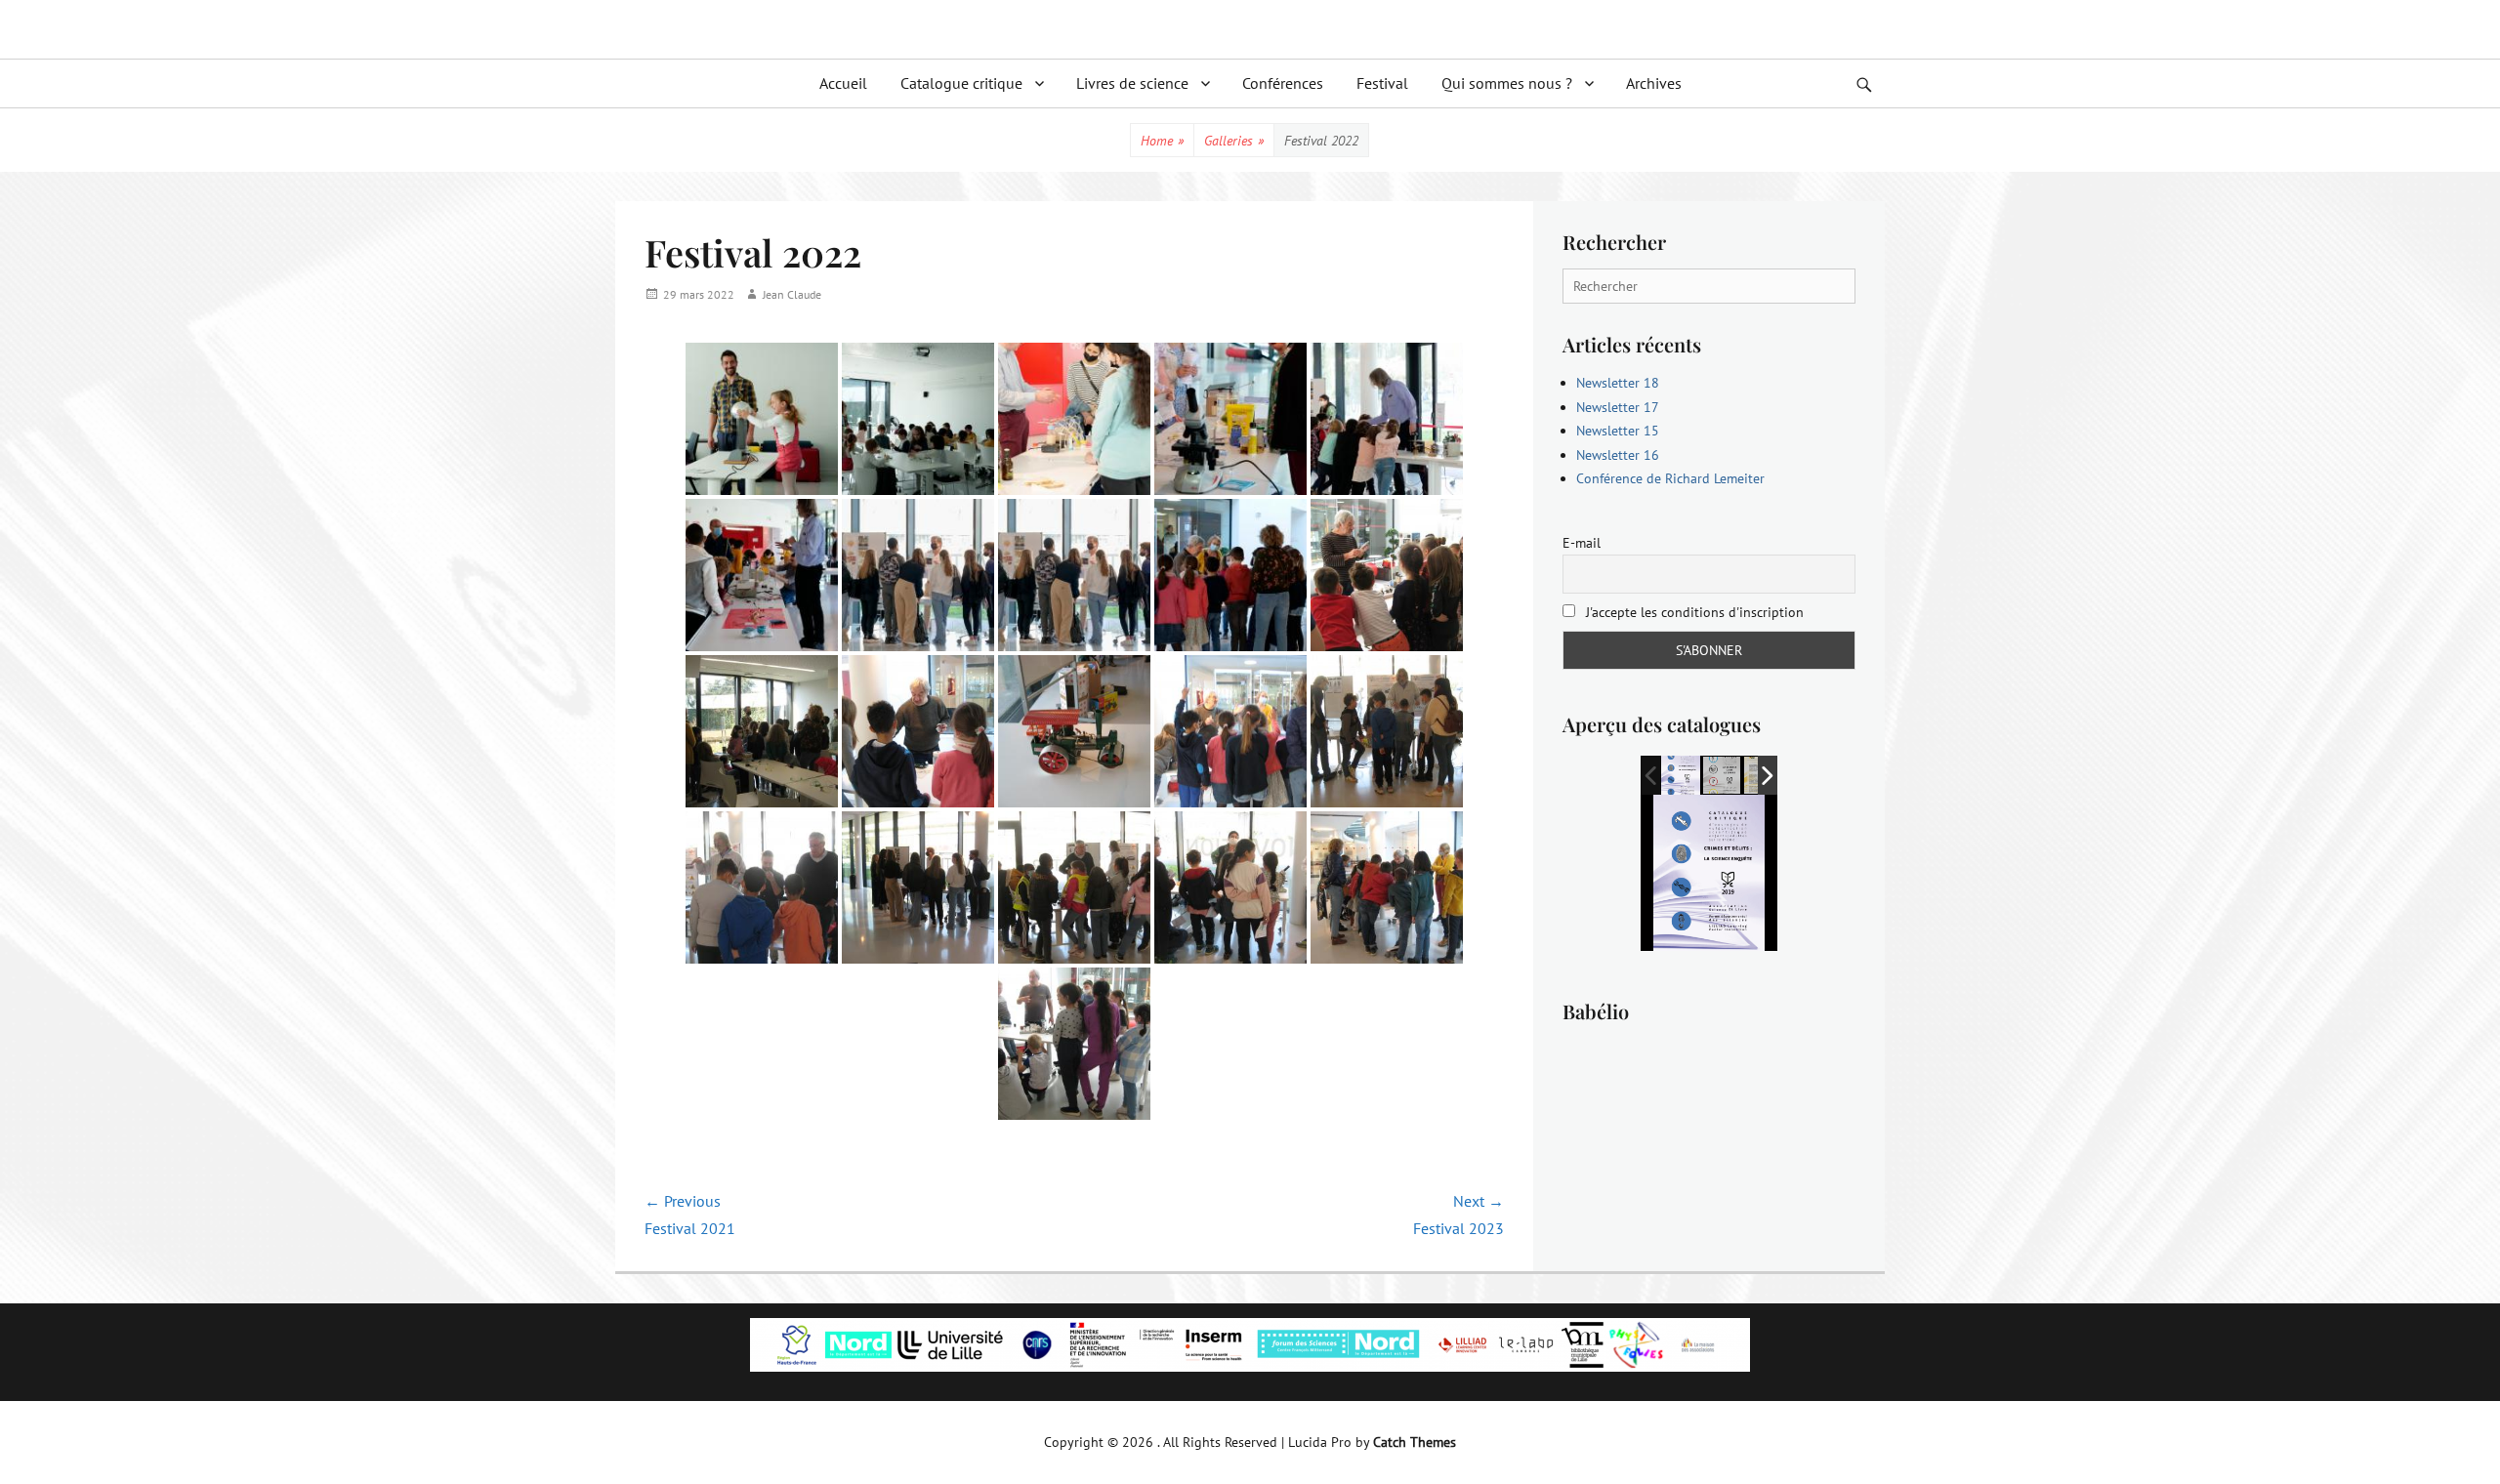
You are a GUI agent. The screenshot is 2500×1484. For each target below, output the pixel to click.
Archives (1654, 83)
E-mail (1582, 543)
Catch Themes (1415, 1442)
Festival (1382, 83)
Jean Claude (792, 294)
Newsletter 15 (1618, 431)
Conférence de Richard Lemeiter (1670, 478)
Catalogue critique (961, 83)
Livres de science (1132, 83)
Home (1162, 141)
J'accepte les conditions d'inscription (1693, 612)
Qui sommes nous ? (1507, 83)
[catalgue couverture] (1681, 775)
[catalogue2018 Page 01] (1723, 776)
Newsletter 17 (1618, 407)
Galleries (1234, 141)
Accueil (843, 83)
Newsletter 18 (1618, 383)
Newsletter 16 (1618, 455)
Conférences (1283, 83)
